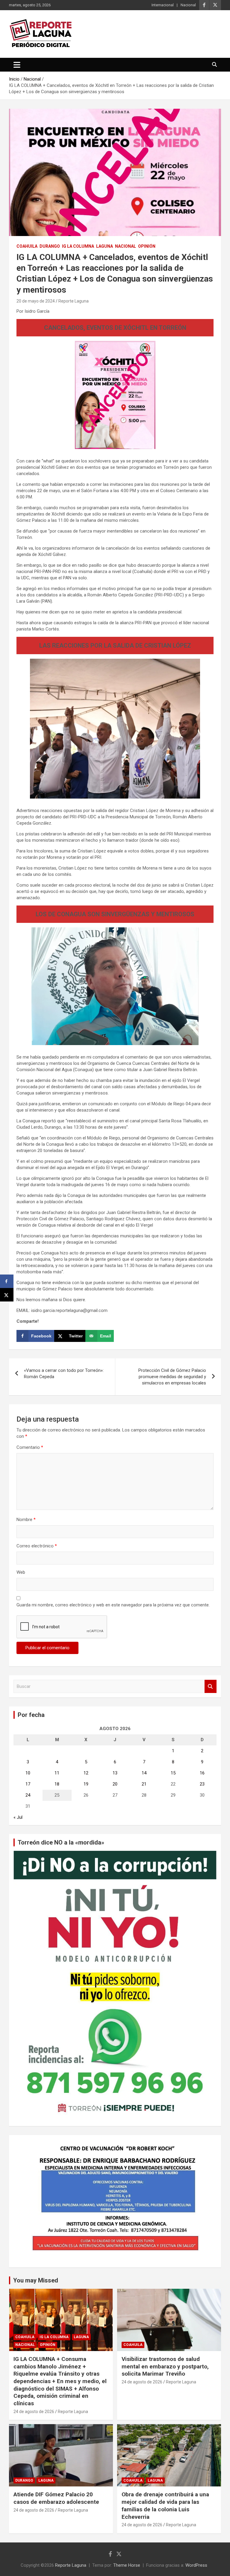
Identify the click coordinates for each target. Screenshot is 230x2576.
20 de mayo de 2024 (36, 301)
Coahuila (27, 246)
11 (57, 1773)
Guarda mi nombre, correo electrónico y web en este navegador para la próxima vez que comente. (113, 1605)
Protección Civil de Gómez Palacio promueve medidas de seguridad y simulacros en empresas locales (172, 1377)
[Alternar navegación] (17, 65)
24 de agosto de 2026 (34, 2412)
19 (86, 1784)
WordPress (196, 2565)
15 (173, 1773)
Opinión (147, 246)
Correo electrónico (37, 1546)
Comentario (30, 1447)
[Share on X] (7, 1295)
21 (144, 1784)
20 (115, 1784)
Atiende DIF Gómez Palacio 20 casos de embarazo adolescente (56, 2498)
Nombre (26, 1520)
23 (202, 1784)
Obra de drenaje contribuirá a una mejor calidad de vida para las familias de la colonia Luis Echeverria (165, 2505)
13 (115, 1773)
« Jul (18, 1817)
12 (86, 1773)
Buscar (211, 1687)
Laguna (105, 246)
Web (21, 1572)
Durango (50, 246)
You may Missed (36, 2280)
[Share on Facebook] (7, 1281)
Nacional (188, 5)
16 (202, 1773)
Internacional (163, 5)
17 (28, 1784)
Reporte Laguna (74, 301)
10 (28, 1773)
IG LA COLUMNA (78, 246)
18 (57, 1784)
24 (28, 1795)
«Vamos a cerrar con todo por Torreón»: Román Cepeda (64, 1374)
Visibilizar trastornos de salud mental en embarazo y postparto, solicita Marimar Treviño (165, 2366)
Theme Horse (127, 2565)
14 (144, 1773)
